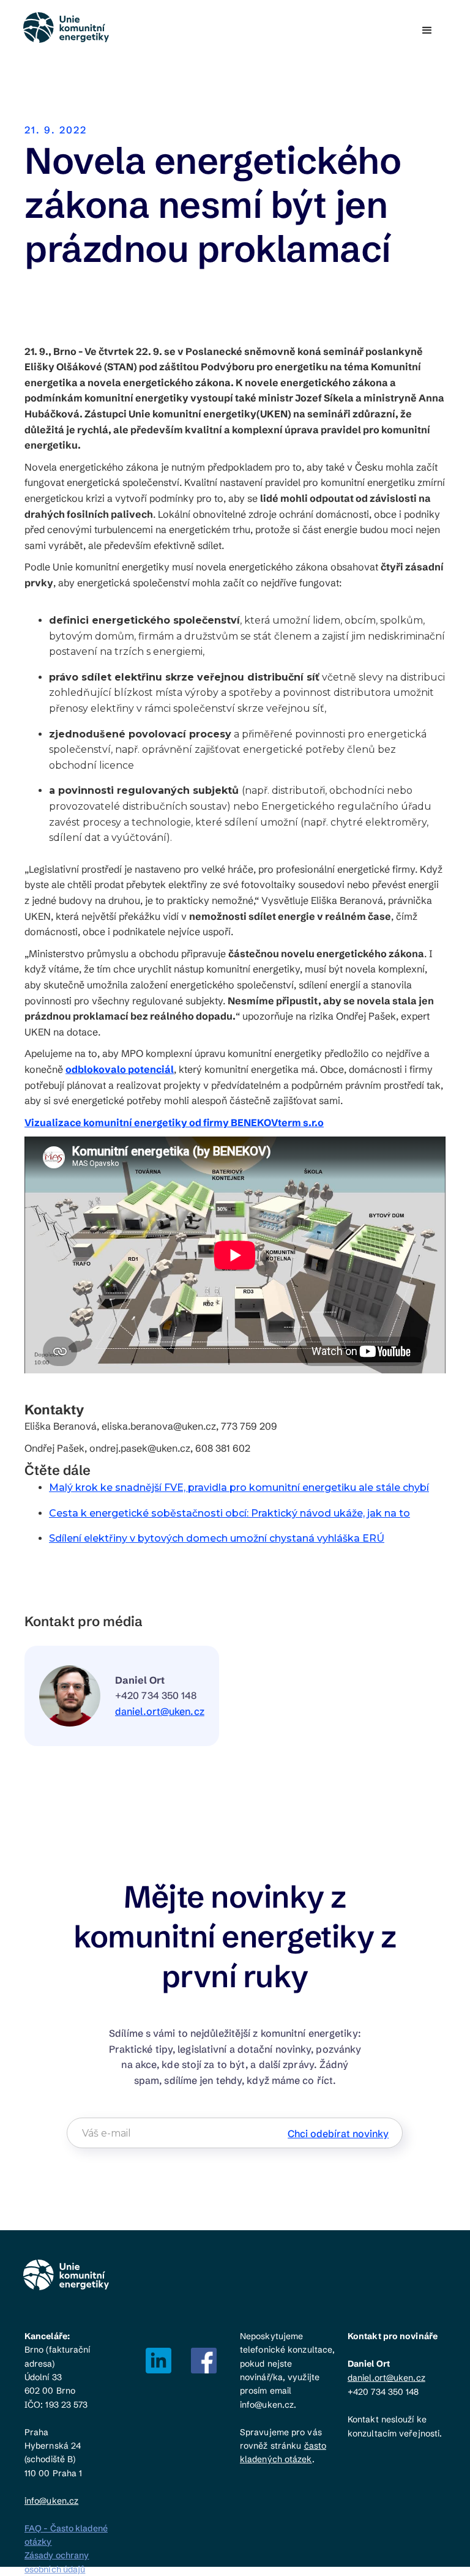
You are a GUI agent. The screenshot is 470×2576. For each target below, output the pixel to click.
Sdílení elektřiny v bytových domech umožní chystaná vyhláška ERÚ (217, 1538)
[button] (427, 31)
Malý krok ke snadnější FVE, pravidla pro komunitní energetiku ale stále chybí (239, 1488)
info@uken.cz (51, 2501)
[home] (67, 28)
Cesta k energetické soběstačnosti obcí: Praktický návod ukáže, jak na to (229, 1513)
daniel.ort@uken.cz (160, 1711)
